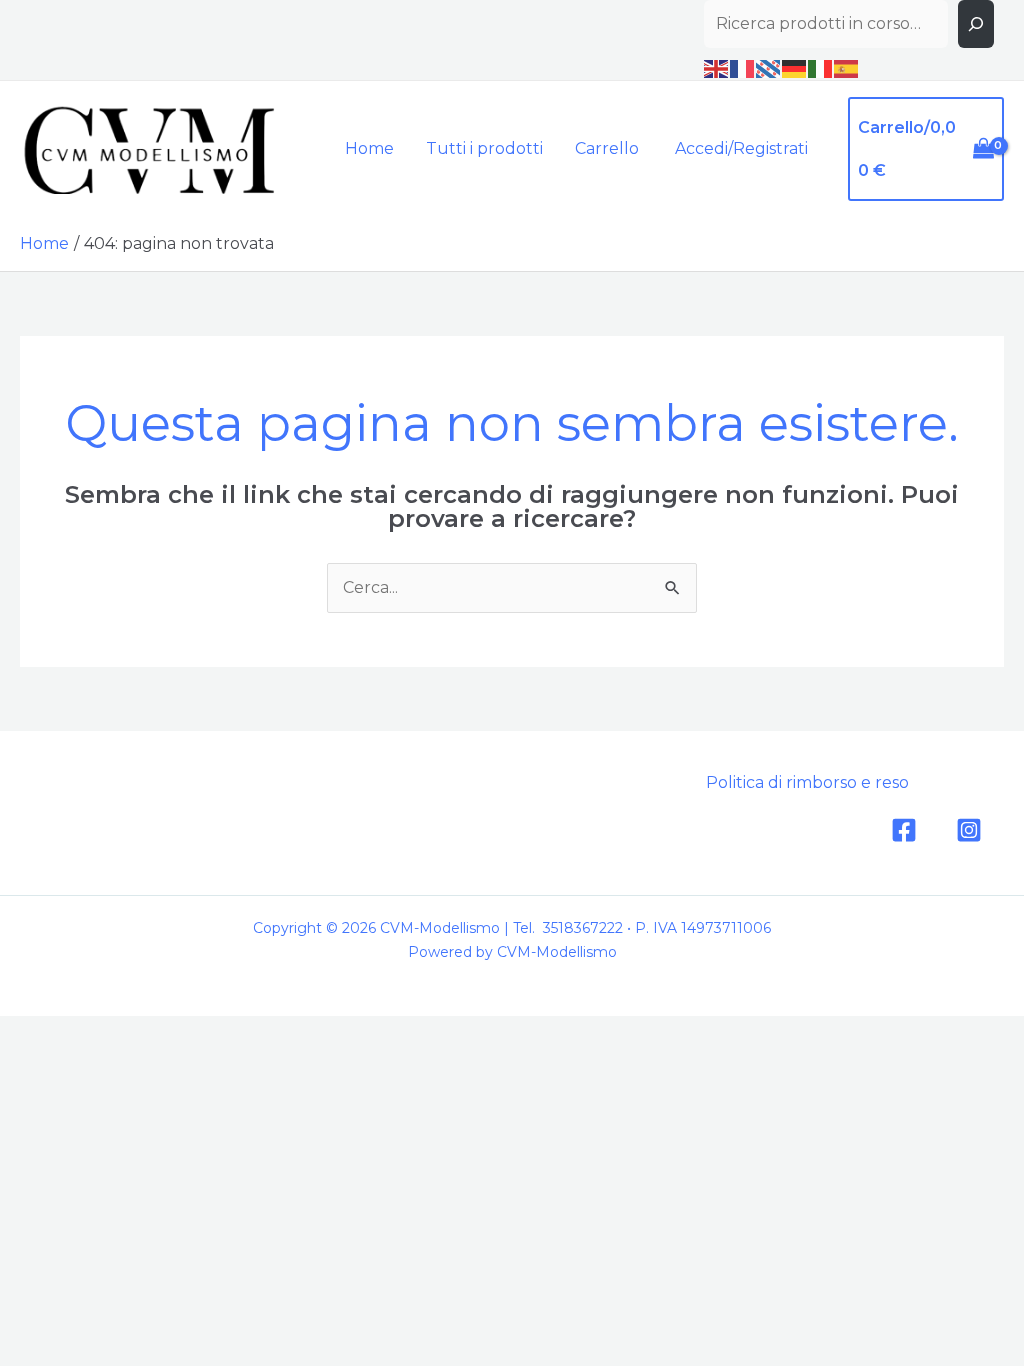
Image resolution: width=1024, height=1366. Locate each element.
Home (369, 148)
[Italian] (821, 68)
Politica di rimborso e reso (807, 782)
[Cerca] (976, 24)
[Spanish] (847, 68)
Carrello (607, 148)
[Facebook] (904, 830)
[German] (795, 68)
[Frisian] (769, 68)
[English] (717, 68)
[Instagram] (969, 830)
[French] (743, 68)
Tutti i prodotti (484, 148)
